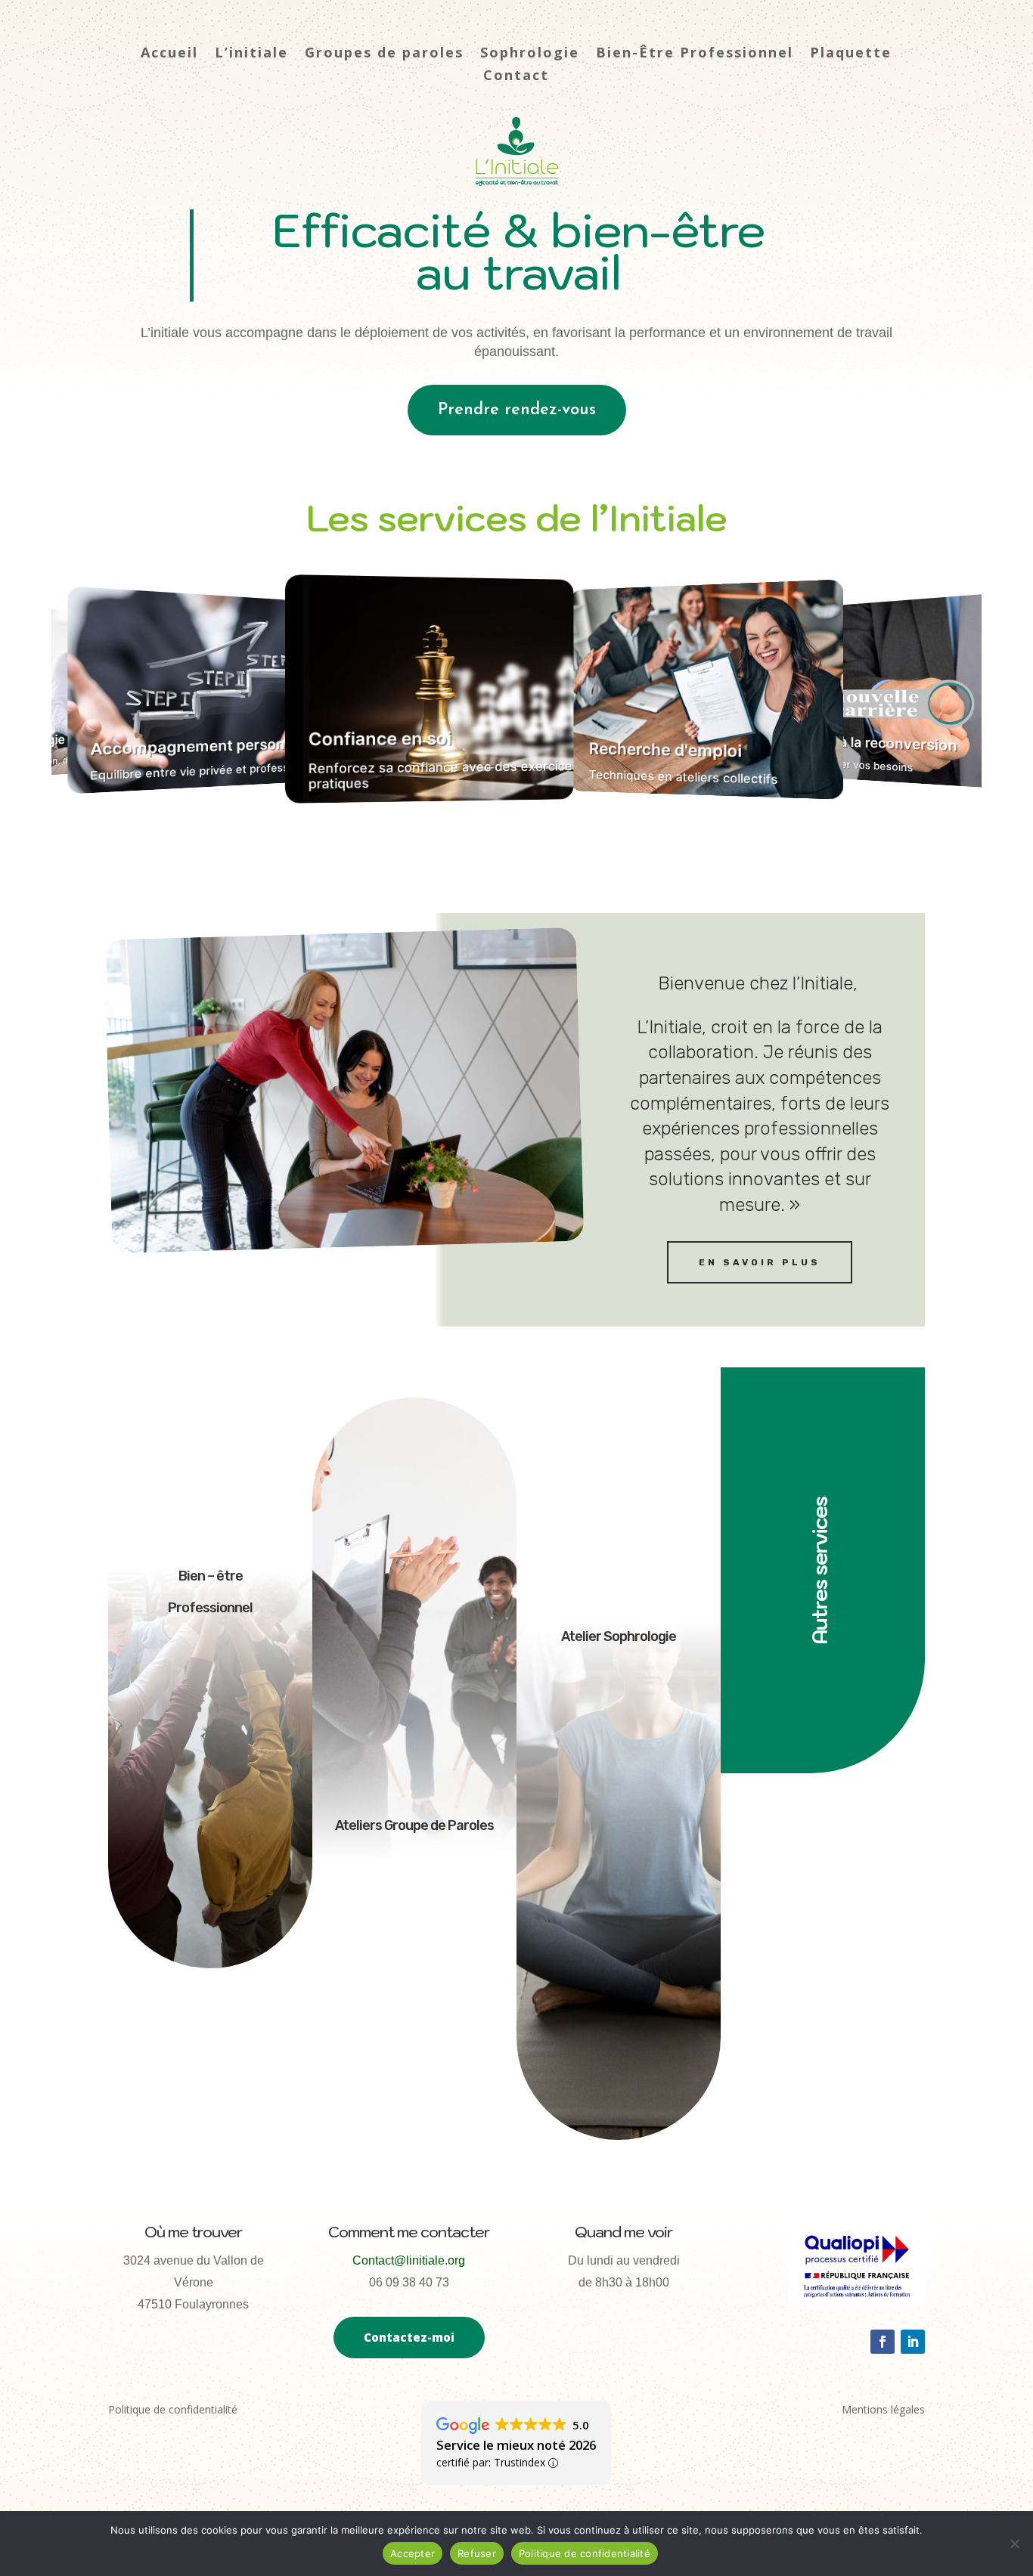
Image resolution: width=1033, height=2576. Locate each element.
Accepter (413, 2553)
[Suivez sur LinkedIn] (913, 2342)
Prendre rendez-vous (517, 410)
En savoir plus (760, 1262)
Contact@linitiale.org (409, 2260)
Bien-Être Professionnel (695, 54)
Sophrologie (530, 54)
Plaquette (851, 54)
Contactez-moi (409, 2337)
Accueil (169, 54)
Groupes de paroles (384, 54)
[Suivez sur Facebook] (883, 2342)
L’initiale (251, 54)
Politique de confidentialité (585, 2553)
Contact (516, 77)
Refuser (477, 2553)
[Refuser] (1014, 2543)
